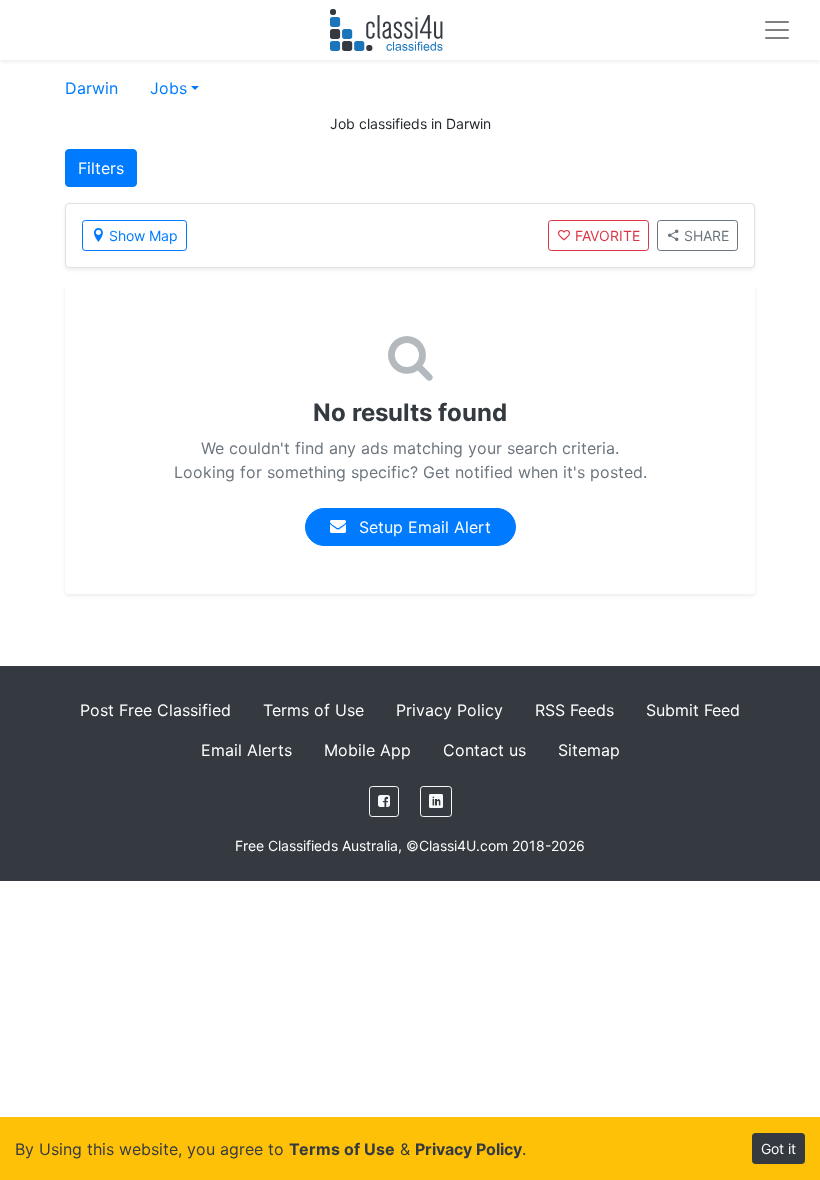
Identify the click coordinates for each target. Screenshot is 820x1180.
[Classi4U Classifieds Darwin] (390, 30)
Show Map (143, 235)
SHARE (706, 235)
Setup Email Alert (422, 527)
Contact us (484, 750)
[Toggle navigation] (777, 30)
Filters (101, 168)
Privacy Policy (449, 710)
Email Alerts (246, 750)
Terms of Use (313, 710)
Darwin (91, 88)
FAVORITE (607, 235)
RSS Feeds (574, 710)
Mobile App (367, 750)
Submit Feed (693, 710)
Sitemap (589, 750)
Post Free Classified (155, 710)
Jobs (168, 88)
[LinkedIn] (436, 801)
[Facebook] (384, 801)
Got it (778, 1148)
